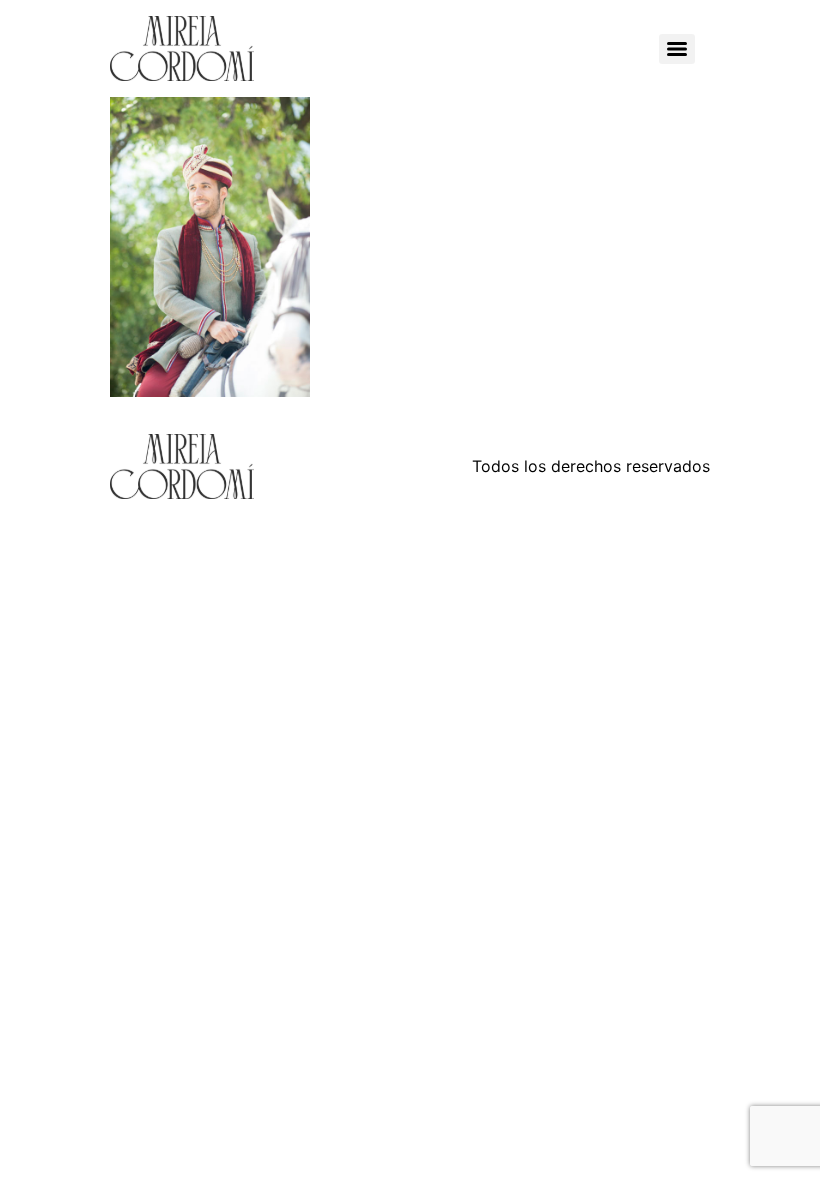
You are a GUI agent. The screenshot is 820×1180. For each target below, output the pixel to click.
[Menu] (677, 49)
